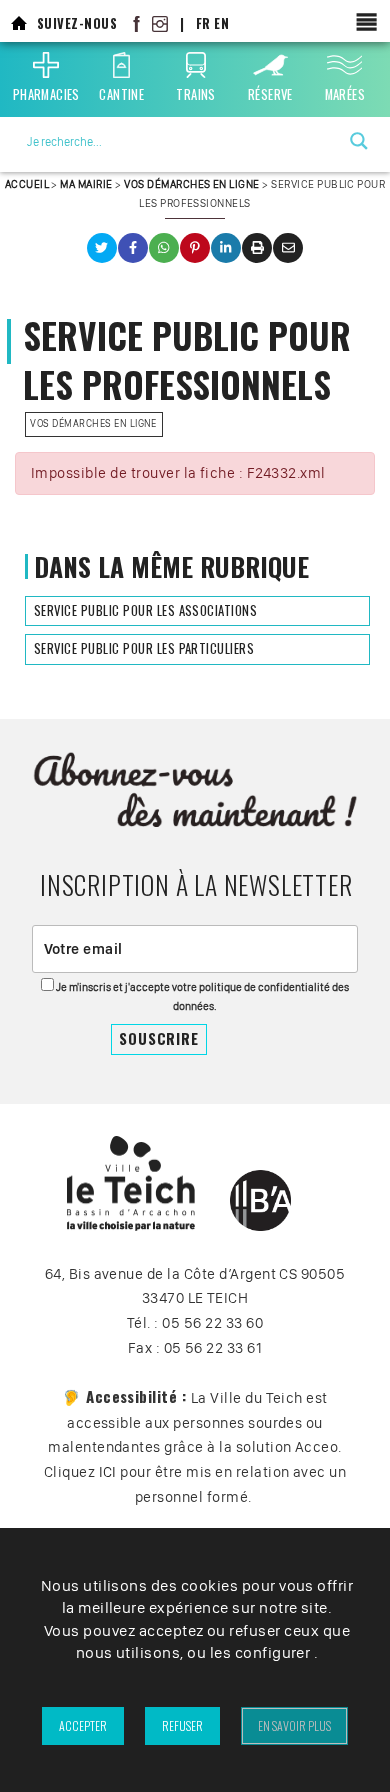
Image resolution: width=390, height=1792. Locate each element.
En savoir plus (294, 1725)
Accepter (83, 1725)
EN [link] (221, 23)
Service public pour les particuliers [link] (144, 648)
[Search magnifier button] (359, 141)
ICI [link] (108, 1472)
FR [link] (203, 23)
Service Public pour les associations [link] (145, 610)
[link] (19, 23)
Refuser (182, 1725)
